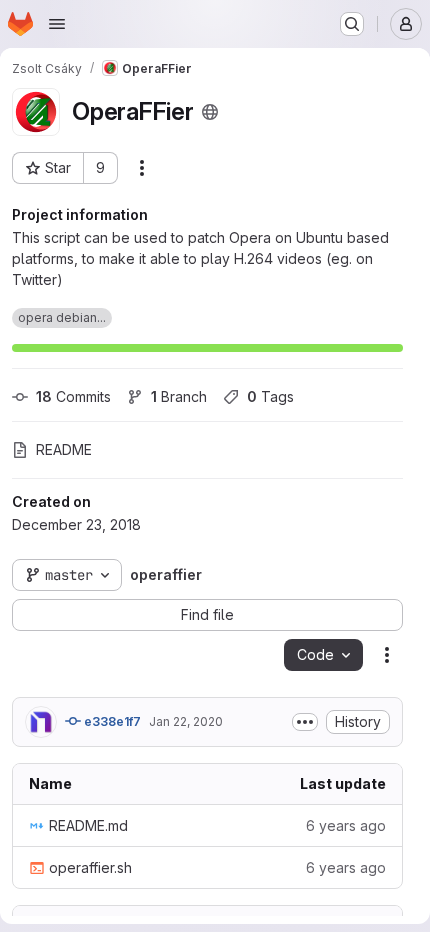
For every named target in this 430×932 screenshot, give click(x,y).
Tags (270, 396)
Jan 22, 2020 (186, 721)
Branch (179, 396)
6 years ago (346, 825)
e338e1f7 (111, 721)
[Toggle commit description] (305, 722)
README (64, 449)
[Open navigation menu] (57, 24)
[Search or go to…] (352, 24)
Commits (73, 396)
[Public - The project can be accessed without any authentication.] (210, 112)
